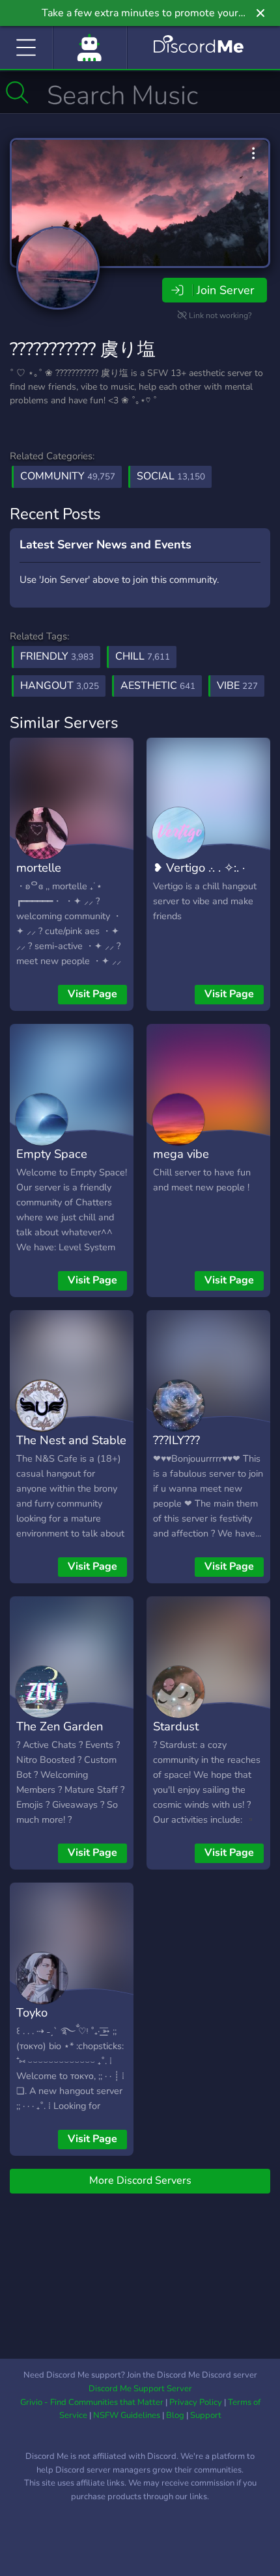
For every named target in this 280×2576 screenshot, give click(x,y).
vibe (237, 686)
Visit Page (92, 994)
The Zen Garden (60, 1726)
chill (143, 656)
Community (68, 476)
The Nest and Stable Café (71, 1449)
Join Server (225, 290)
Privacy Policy (196, 2402)
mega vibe (181, 1154)
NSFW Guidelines (127, 2415)
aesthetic (158, 686)
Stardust (176, 1726)
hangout (60, 686)
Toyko (32, 2012)
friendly (57, 656)
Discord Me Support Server (140, 2389)
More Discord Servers (140, 2180)
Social (171, 476)
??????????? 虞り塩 (83, 349)
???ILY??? (176, 1440)
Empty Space (52, 1154)
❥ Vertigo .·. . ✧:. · (199, 867)
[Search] (17, 92)
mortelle (39, 867)
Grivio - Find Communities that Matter (92, 2402)
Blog (175, 2415)
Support (206, 2415)
